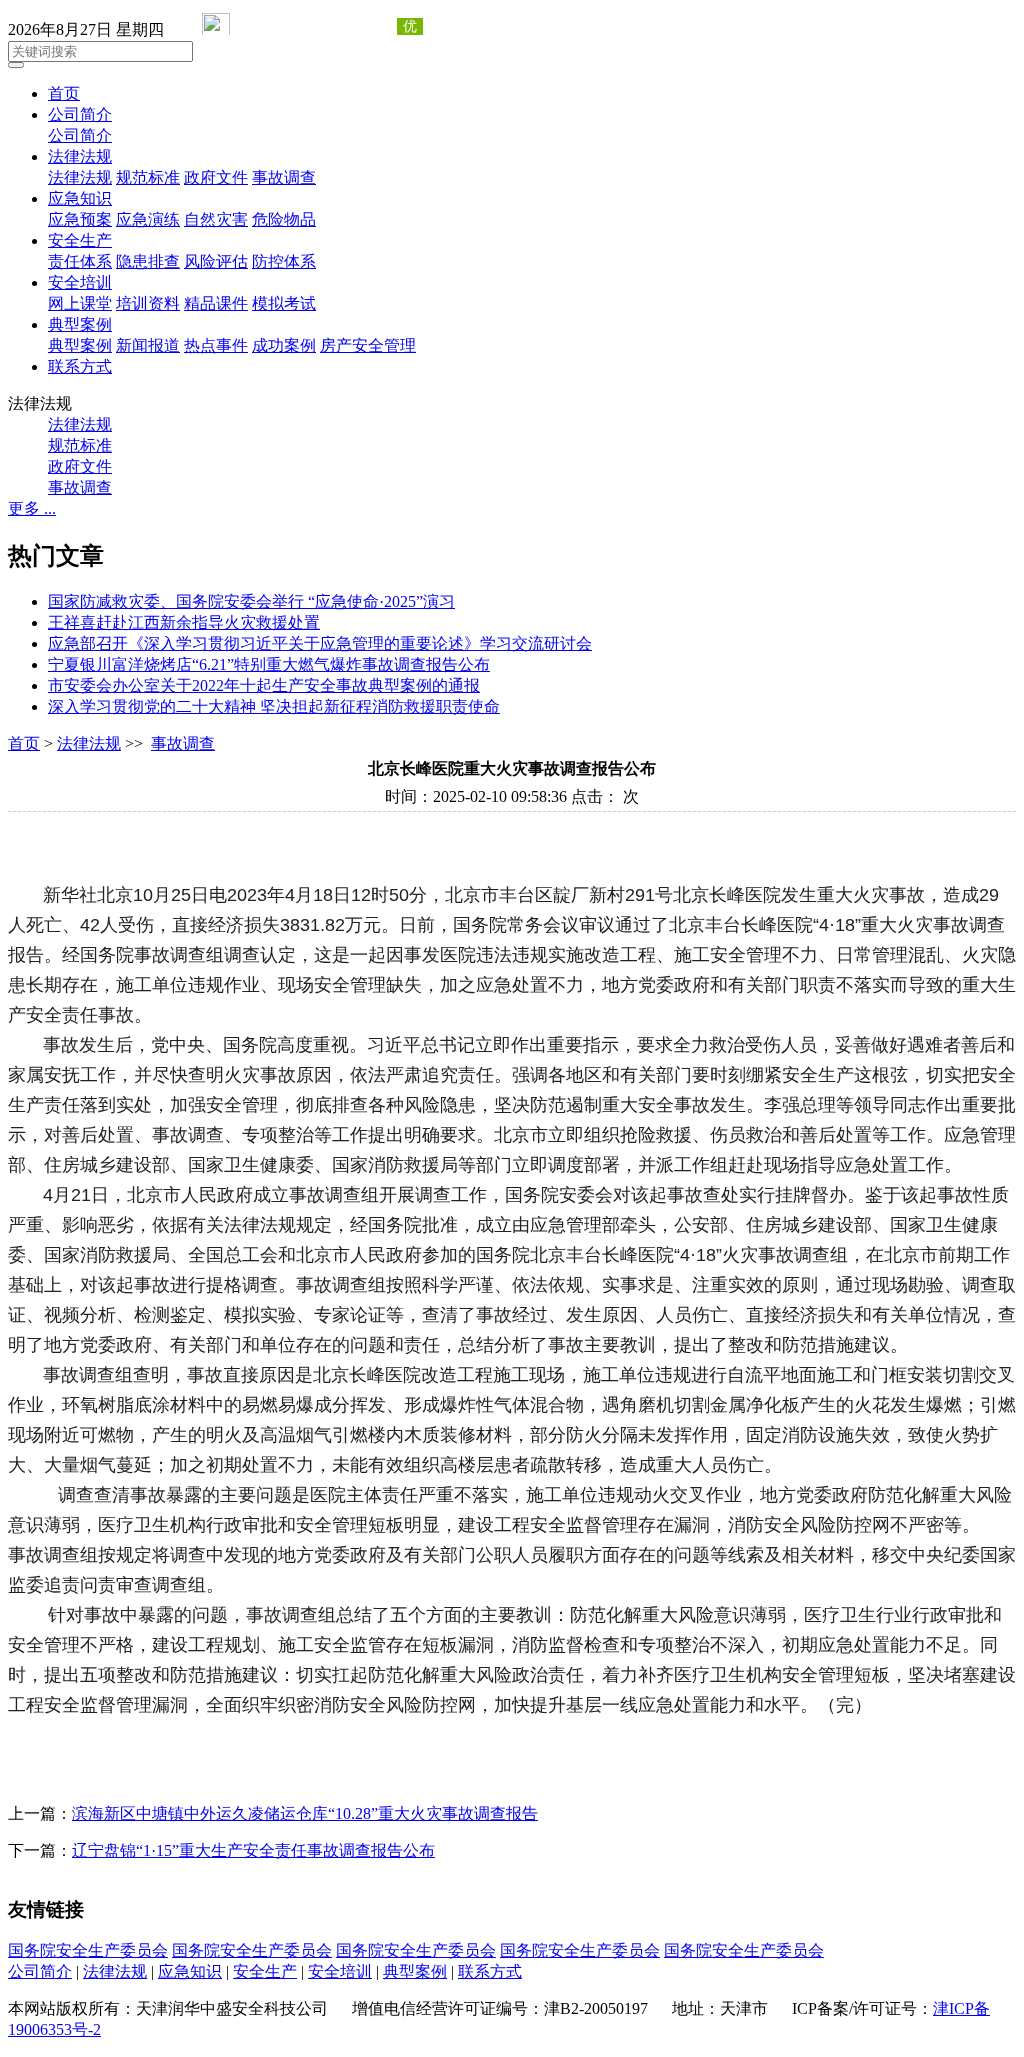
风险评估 (216, 261)
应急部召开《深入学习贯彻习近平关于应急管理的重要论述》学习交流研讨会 (320, 643)
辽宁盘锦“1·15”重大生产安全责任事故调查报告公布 (253, 1850)
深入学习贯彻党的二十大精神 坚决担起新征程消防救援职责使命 (274, 706)
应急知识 (80, 198)
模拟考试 (284, 303)
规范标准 (148, 177)
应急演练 (148, 219)
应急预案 (80, 219)
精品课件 (216, 303)
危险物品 (284, 219)
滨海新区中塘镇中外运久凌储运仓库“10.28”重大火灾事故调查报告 (305, 1813)
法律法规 (80, 156)
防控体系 (284, 261)
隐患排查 (148, 261)
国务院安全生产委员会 (88, 1950)
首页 (64, 93)
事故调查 (284, 177)
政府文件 (216, 177)
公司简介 (80, 114)
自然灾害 (216, 219)
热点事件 (216, 345)
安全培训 (80, 282)
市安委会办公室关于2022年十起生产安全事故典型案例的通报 (264, 685)
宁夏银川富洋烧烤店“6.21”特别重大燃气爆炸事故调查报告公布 (269, 664)
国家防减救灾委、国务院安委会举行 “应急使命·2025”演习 (251, 601)
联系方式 (80, 366)
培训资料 (148, 303)
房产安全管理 (368, 345)
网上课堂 (80, 303)
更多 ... (32, 508)
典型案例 (80, 324)
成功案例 (284, 345)
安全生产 (80, 240)
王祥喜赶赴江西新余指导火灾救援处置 (184, 622)
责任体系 (80, 261)
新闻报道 (148, 345)
